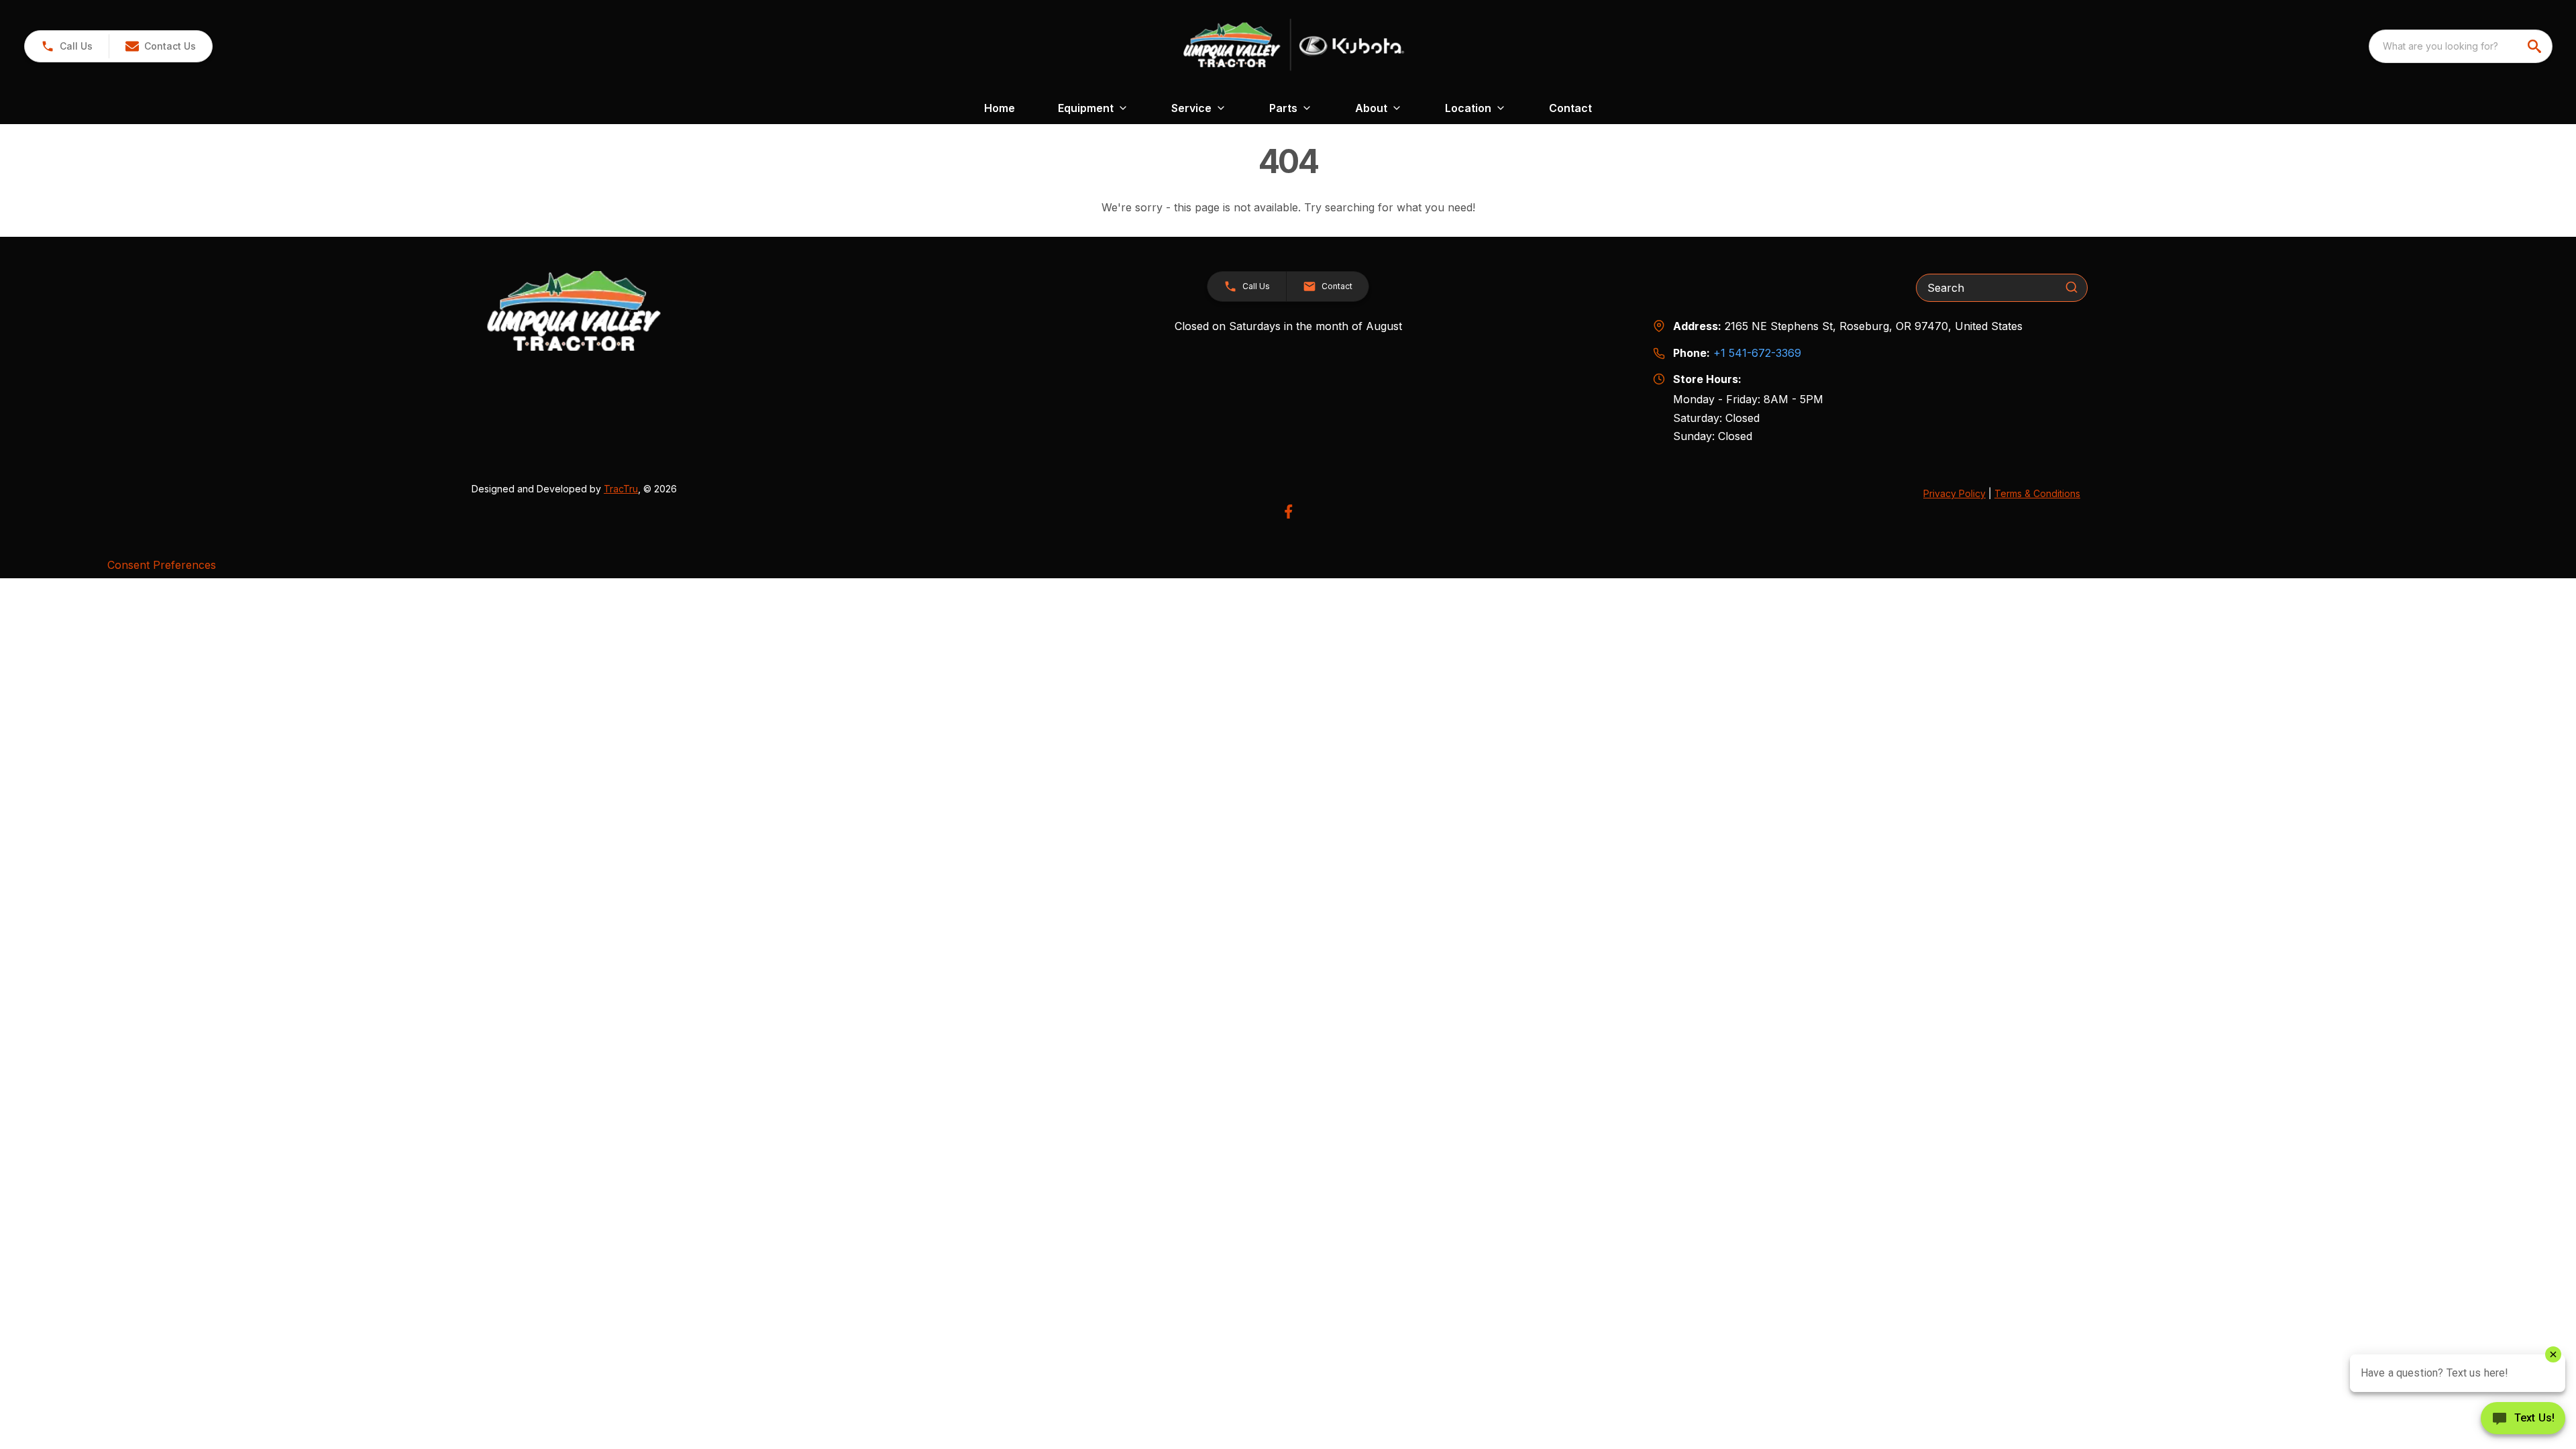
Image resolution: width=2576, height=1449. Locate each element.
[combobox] (2461, 46)
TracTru (621, 489)
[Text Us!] (2523, 1419)
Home (1000, 108)
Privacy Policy (1954, 493)
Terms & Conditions (2037, 493)
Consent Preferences (162, 565)
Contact (1570, 108)
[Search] (2072, 287)
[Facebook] (1288, 512)
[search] (2536, 46)
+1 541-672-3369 (1757, 353)
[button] (67, 46)
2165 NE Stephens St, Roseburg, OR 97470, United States (1874, 326)
